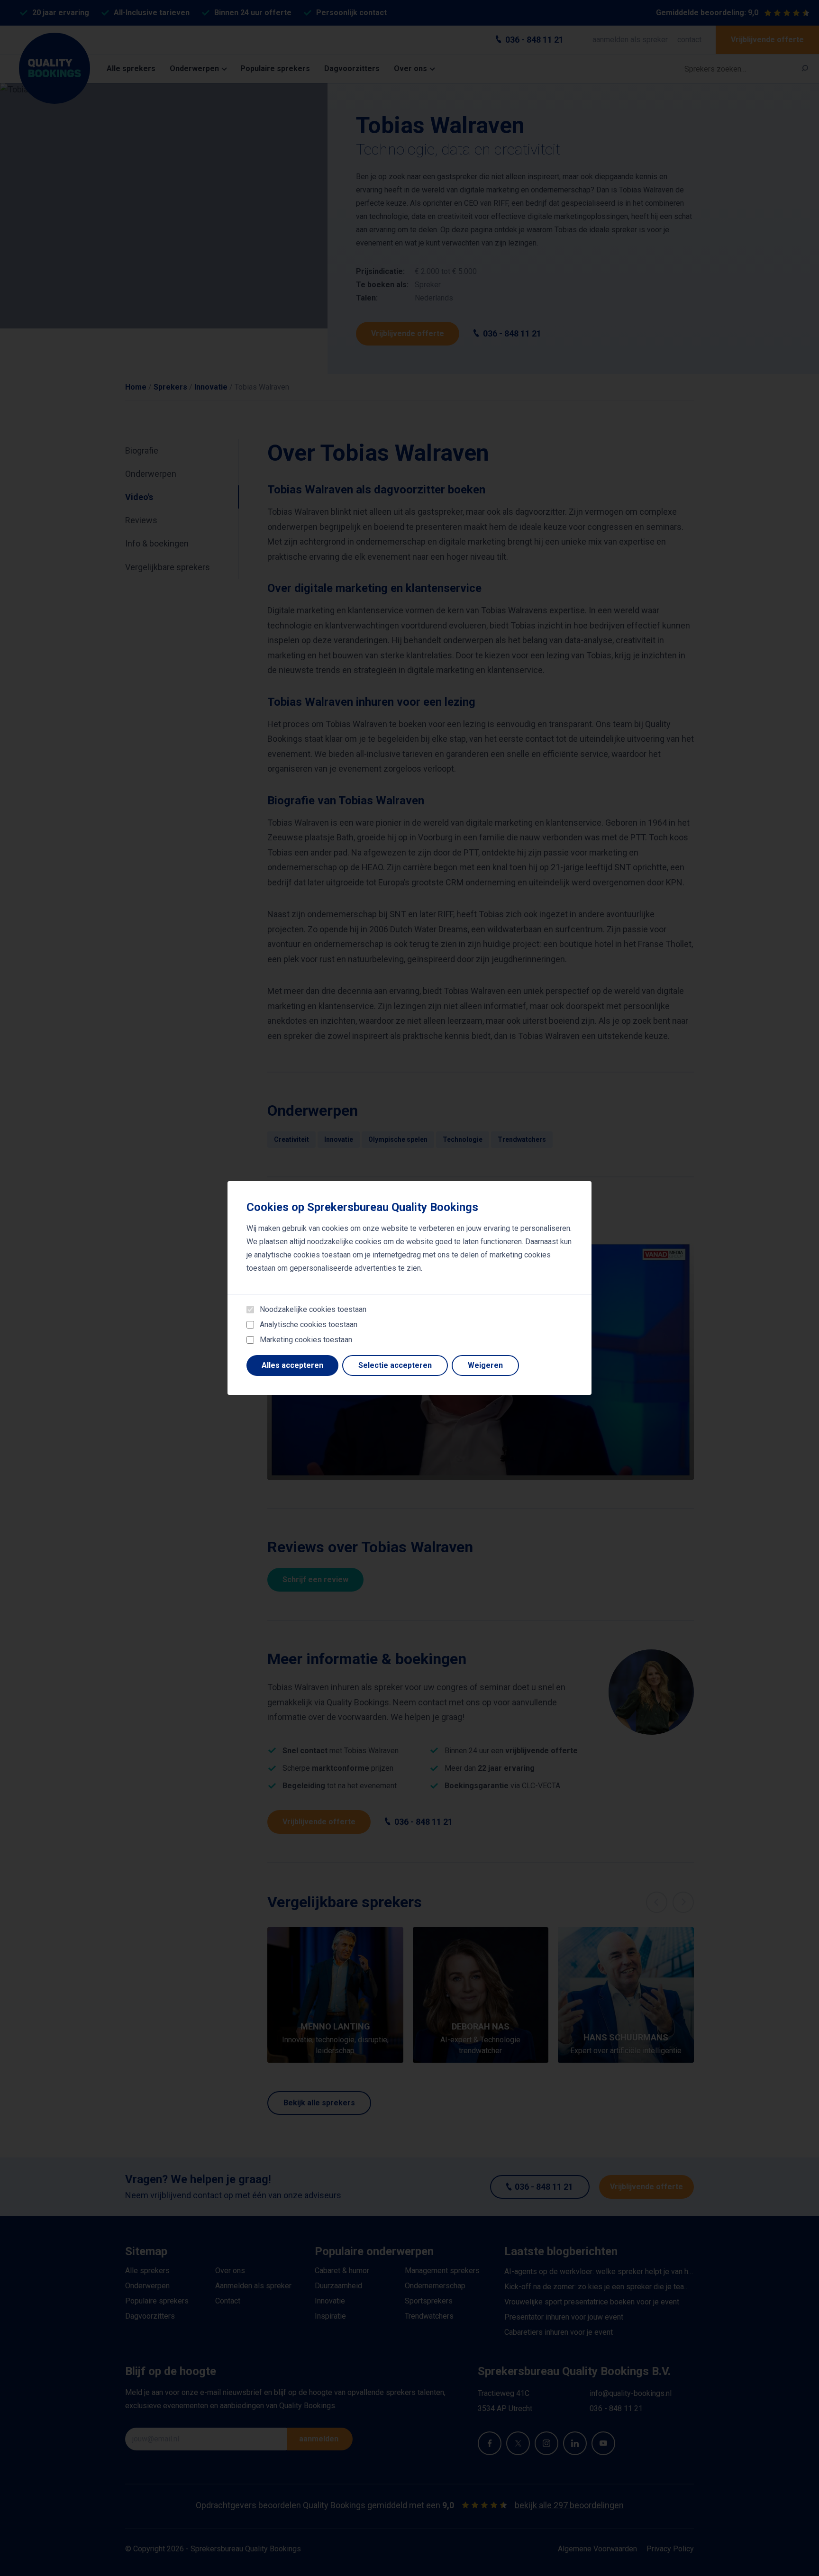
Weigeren (485, 1365)
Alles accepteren (292, 1365)
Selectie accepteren (395, 1365)
